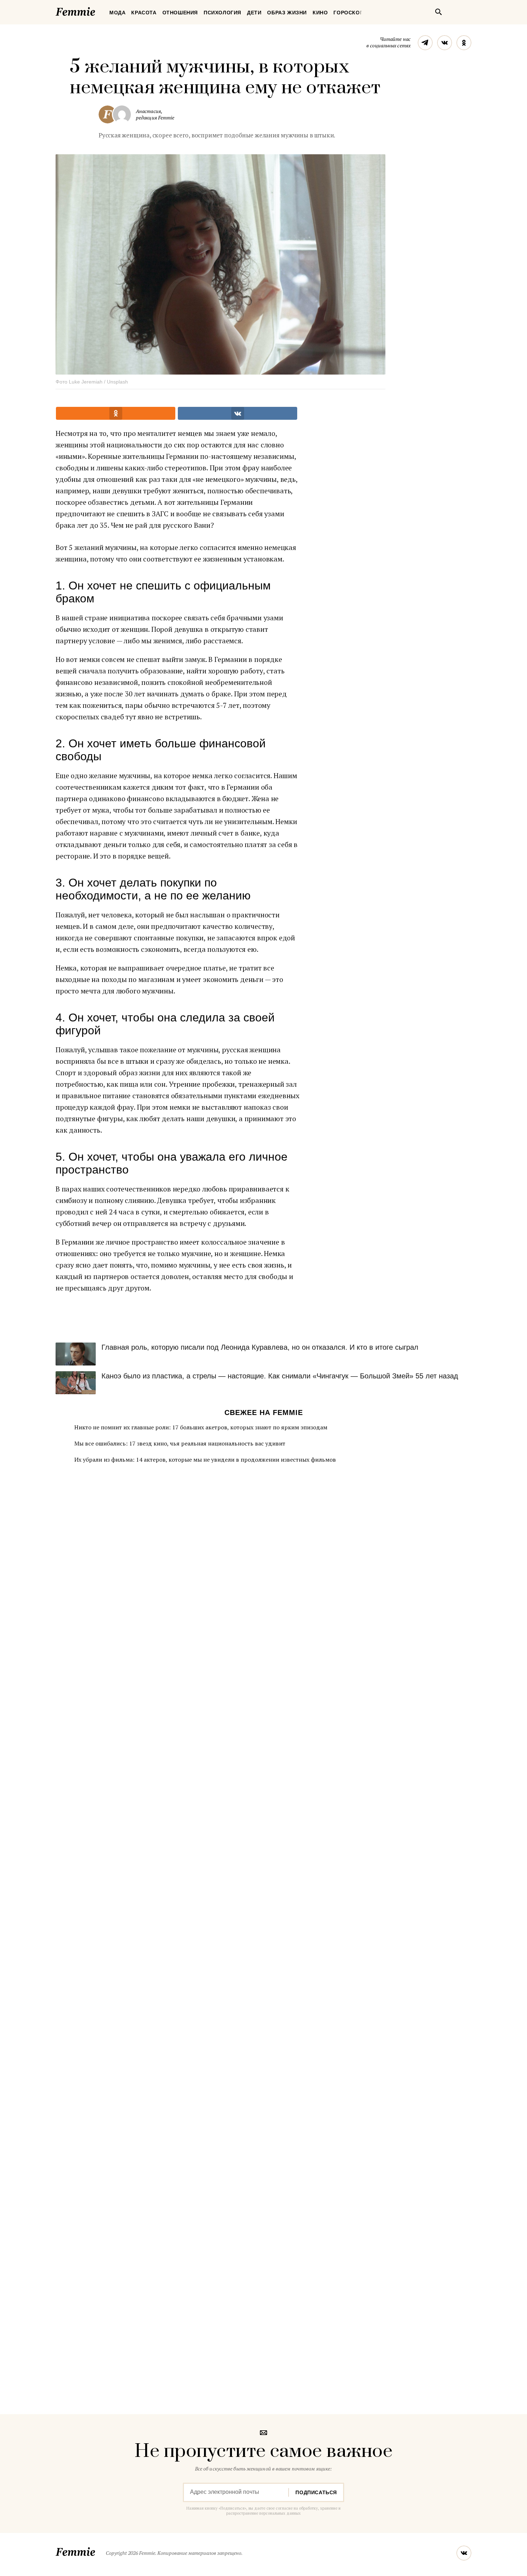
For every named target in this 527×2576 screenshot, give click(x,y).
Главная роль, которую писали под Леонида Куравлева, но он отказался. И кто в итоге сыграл (260, 1347)
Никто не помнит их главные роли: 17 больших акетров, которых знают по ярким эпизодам (201, 1427)
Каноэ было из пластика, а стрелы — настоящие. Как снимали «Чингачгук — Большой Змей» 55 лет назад (280, 1376)
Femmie (97, 10)
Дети (254, 13)
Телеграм (425, 43)
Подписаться (316, 2492)
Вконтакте (445, 43)
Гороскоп (348, 13)
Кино (320, 13)
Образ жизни (287, 13)
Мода (117, 13)
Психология (222, 13)
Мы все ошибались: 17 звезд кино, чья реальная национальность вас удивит (180, 1443)
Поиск (438, 12)
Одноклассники (464, 43)
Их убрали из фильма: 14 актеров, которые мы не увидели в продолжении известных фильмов (205, 1459)
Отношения (180, 13)
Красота (144, 13)
